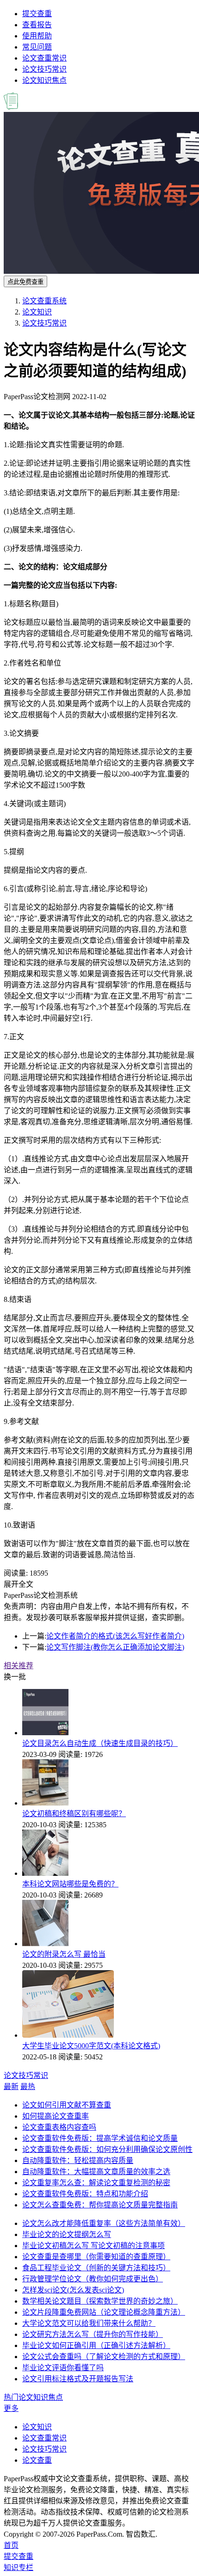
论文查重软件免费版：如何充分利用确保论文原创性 (107, 2149)
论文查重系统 (44, 301)
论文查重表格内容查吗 (59, 2127)
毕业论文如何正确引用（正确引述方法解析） (96, 2345)
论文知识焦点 (44, 80)
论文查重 (37, 2460)
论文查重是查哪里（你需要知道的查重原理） (96, 2257)
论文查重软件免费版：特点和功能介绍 (85, 2194)
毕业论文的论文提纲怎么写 (67, 2234)
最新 (11, 2086)
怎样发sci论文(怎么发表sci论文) (73, 2290)
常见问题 (37, 47)
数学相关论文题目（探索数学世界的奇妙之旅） (100, 2301)
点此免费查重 (25, 282)
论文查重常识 (44, 58)
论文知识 (37, 312)
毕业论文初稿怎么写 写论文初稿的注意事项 (93, 2246)
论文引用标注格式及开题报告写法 (78, 2379)
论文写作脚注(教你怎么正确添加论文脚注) (115, 1647)
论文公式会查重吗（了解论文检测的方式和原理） (104, 2357)
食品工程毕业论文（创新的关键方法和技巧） (96, 2268)
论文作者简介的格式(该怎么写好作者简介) (115, 1636)
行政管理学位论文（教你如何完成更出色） (93, 2279)
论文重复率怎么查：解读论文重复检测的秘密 (96, 2183)
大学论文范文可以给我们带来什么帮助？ (89, 2323)
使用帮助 (37, 36)
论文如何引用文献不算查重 (67, 2105)
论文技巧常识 (44, 69)
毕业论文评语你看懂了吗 (63, 2368)
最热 (28, 2086)
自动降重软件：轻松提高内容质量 (78, 2160)
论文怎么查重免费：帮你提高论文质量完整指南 (100, 2205)
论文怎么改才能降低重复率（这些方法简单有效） (104, 2223)
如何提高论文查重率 (56, 2116)
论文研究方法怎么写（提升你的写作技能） (93, 2334)
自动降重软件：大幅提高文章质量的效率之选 (96, 2172)
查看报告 (37, 25)
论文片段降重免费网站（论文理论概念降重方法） (104, 2312)
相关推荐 (19, 1666)
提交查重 (37, 14)
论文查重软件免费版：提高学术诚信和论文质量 (100, 2138)
